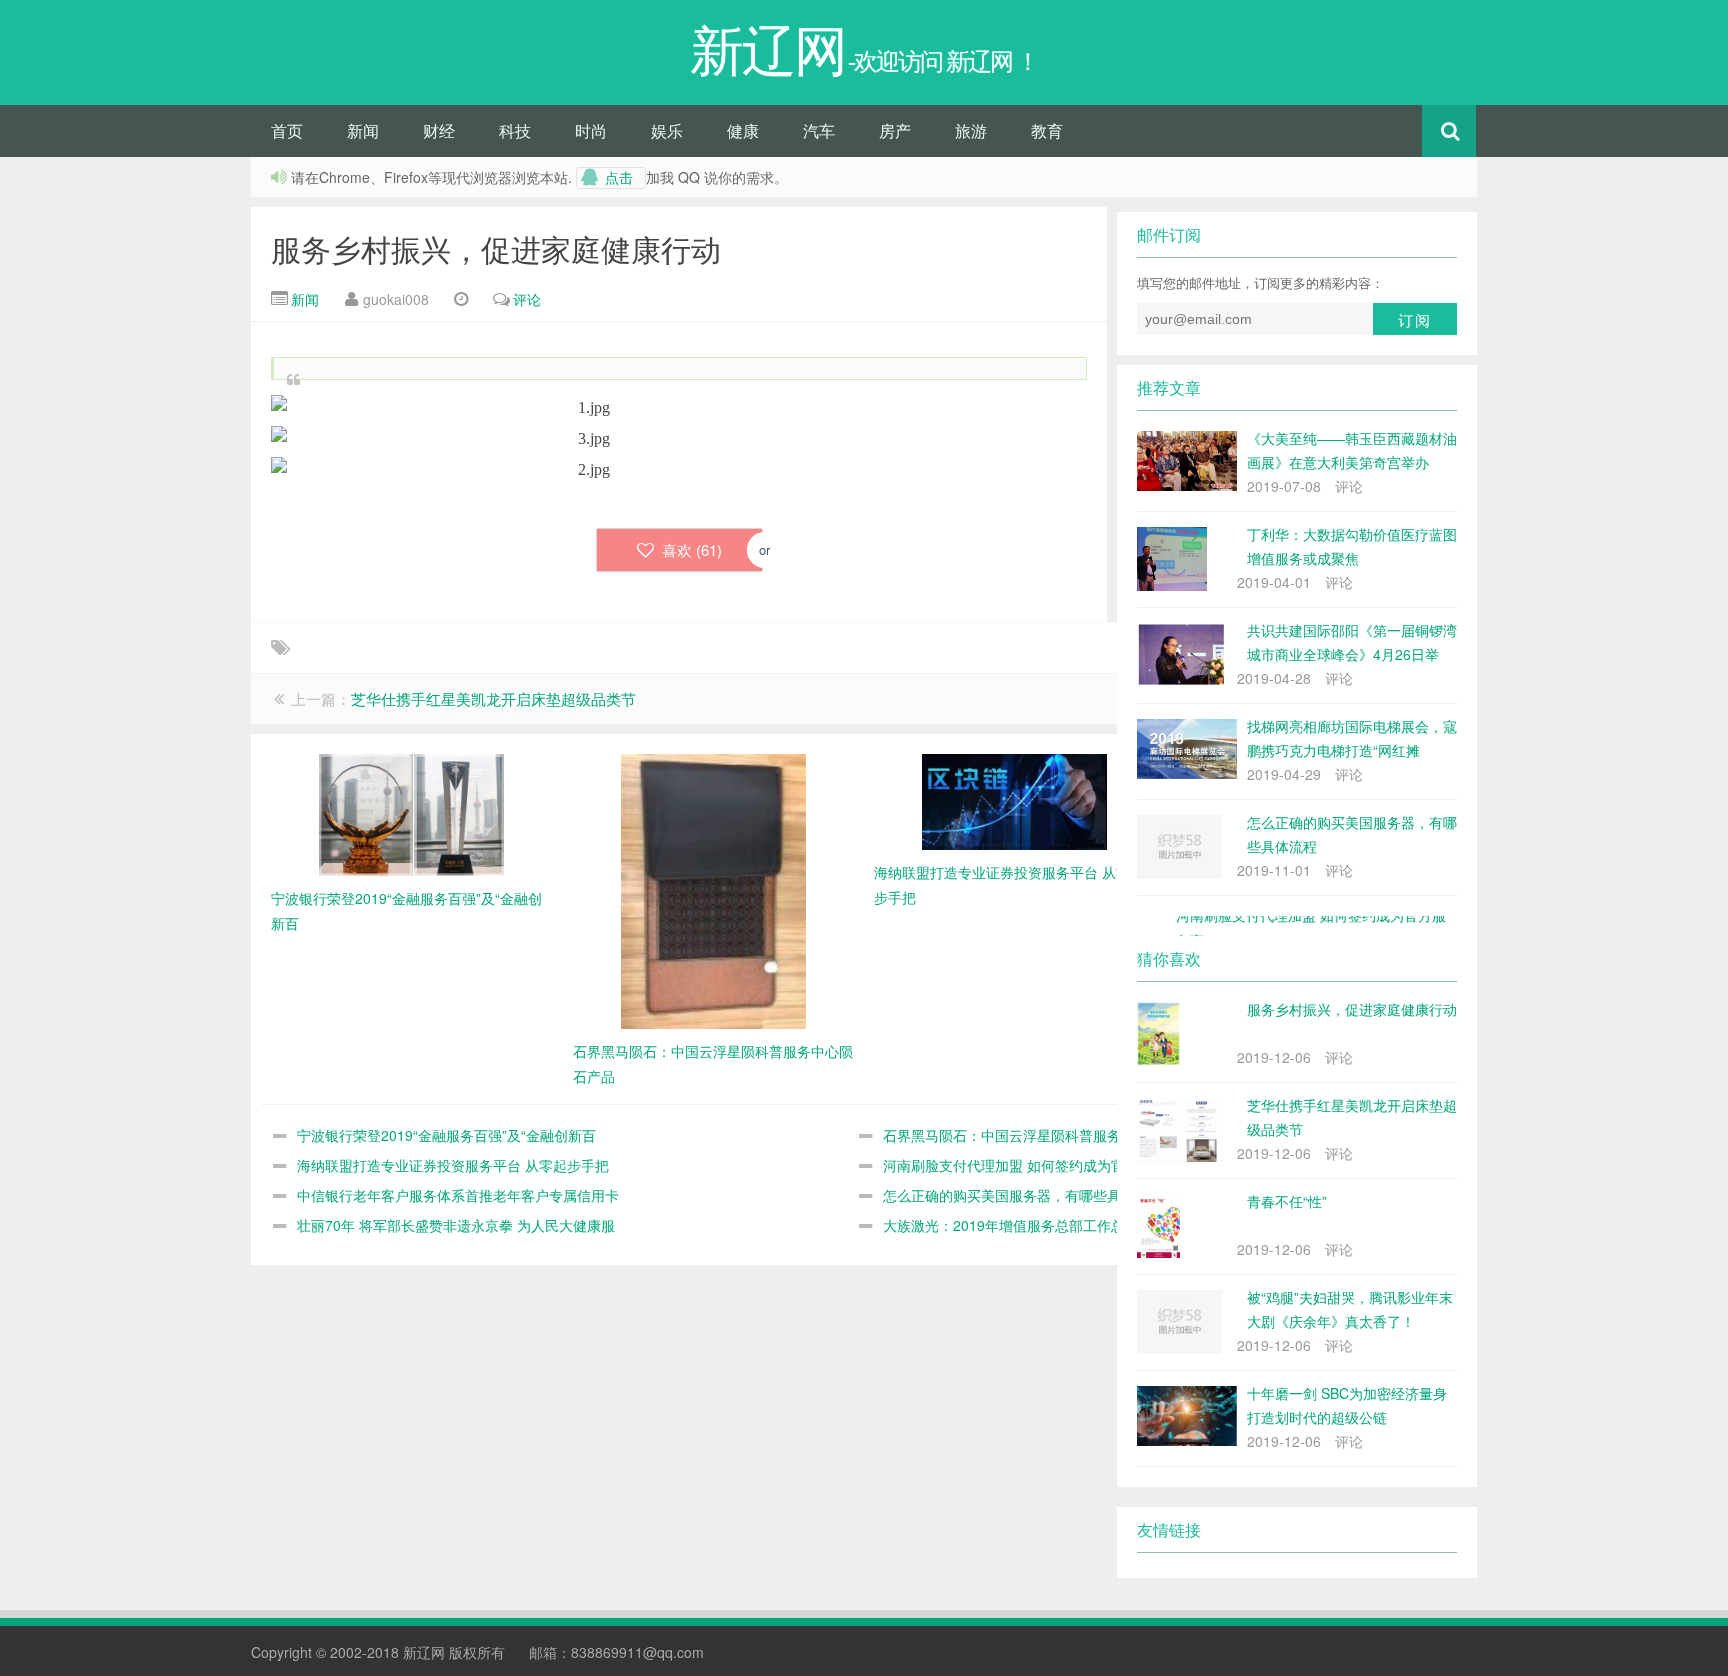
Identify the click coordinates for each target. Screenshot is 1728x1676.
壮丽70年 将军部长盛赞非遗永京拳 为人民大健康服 (456, 1225)
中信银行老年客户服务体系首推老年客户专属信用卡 (458, 1195)
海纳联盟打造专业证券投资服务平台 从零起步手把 (453, 1165)
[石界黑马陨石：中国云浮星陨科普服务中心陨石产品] (713, 889)
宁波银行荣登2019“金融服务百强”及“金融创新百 (446, 1135)
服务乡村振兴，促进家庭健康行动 (496, 248)
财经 (439, 130)
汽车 (819, 130)
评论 (527, 299)
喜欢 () (690, 549)
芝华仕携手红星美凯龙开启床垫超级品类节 (493, 698)
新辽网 (424, 1652)
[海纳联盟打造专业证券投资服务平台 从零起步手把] (1014, 799)
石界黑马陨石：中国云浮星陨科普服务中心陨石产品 (1044, 1135)
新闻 (363, 130)
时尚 (591, 130)
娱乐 (667, 130)
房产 (895, 130)
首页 (287, 130)
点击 (619, 178)
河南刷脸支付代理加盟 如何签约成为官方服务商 (1032, 1165)
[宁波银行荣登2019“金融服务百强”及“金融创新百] (411, 813)
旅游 (971, 130)
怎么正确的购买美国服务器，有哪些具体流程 (1023, 1195)
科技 (515, 130)
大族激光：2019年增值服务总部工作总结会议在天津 (1046, 1225)
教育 (1047, 130)
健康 (743, 130)
